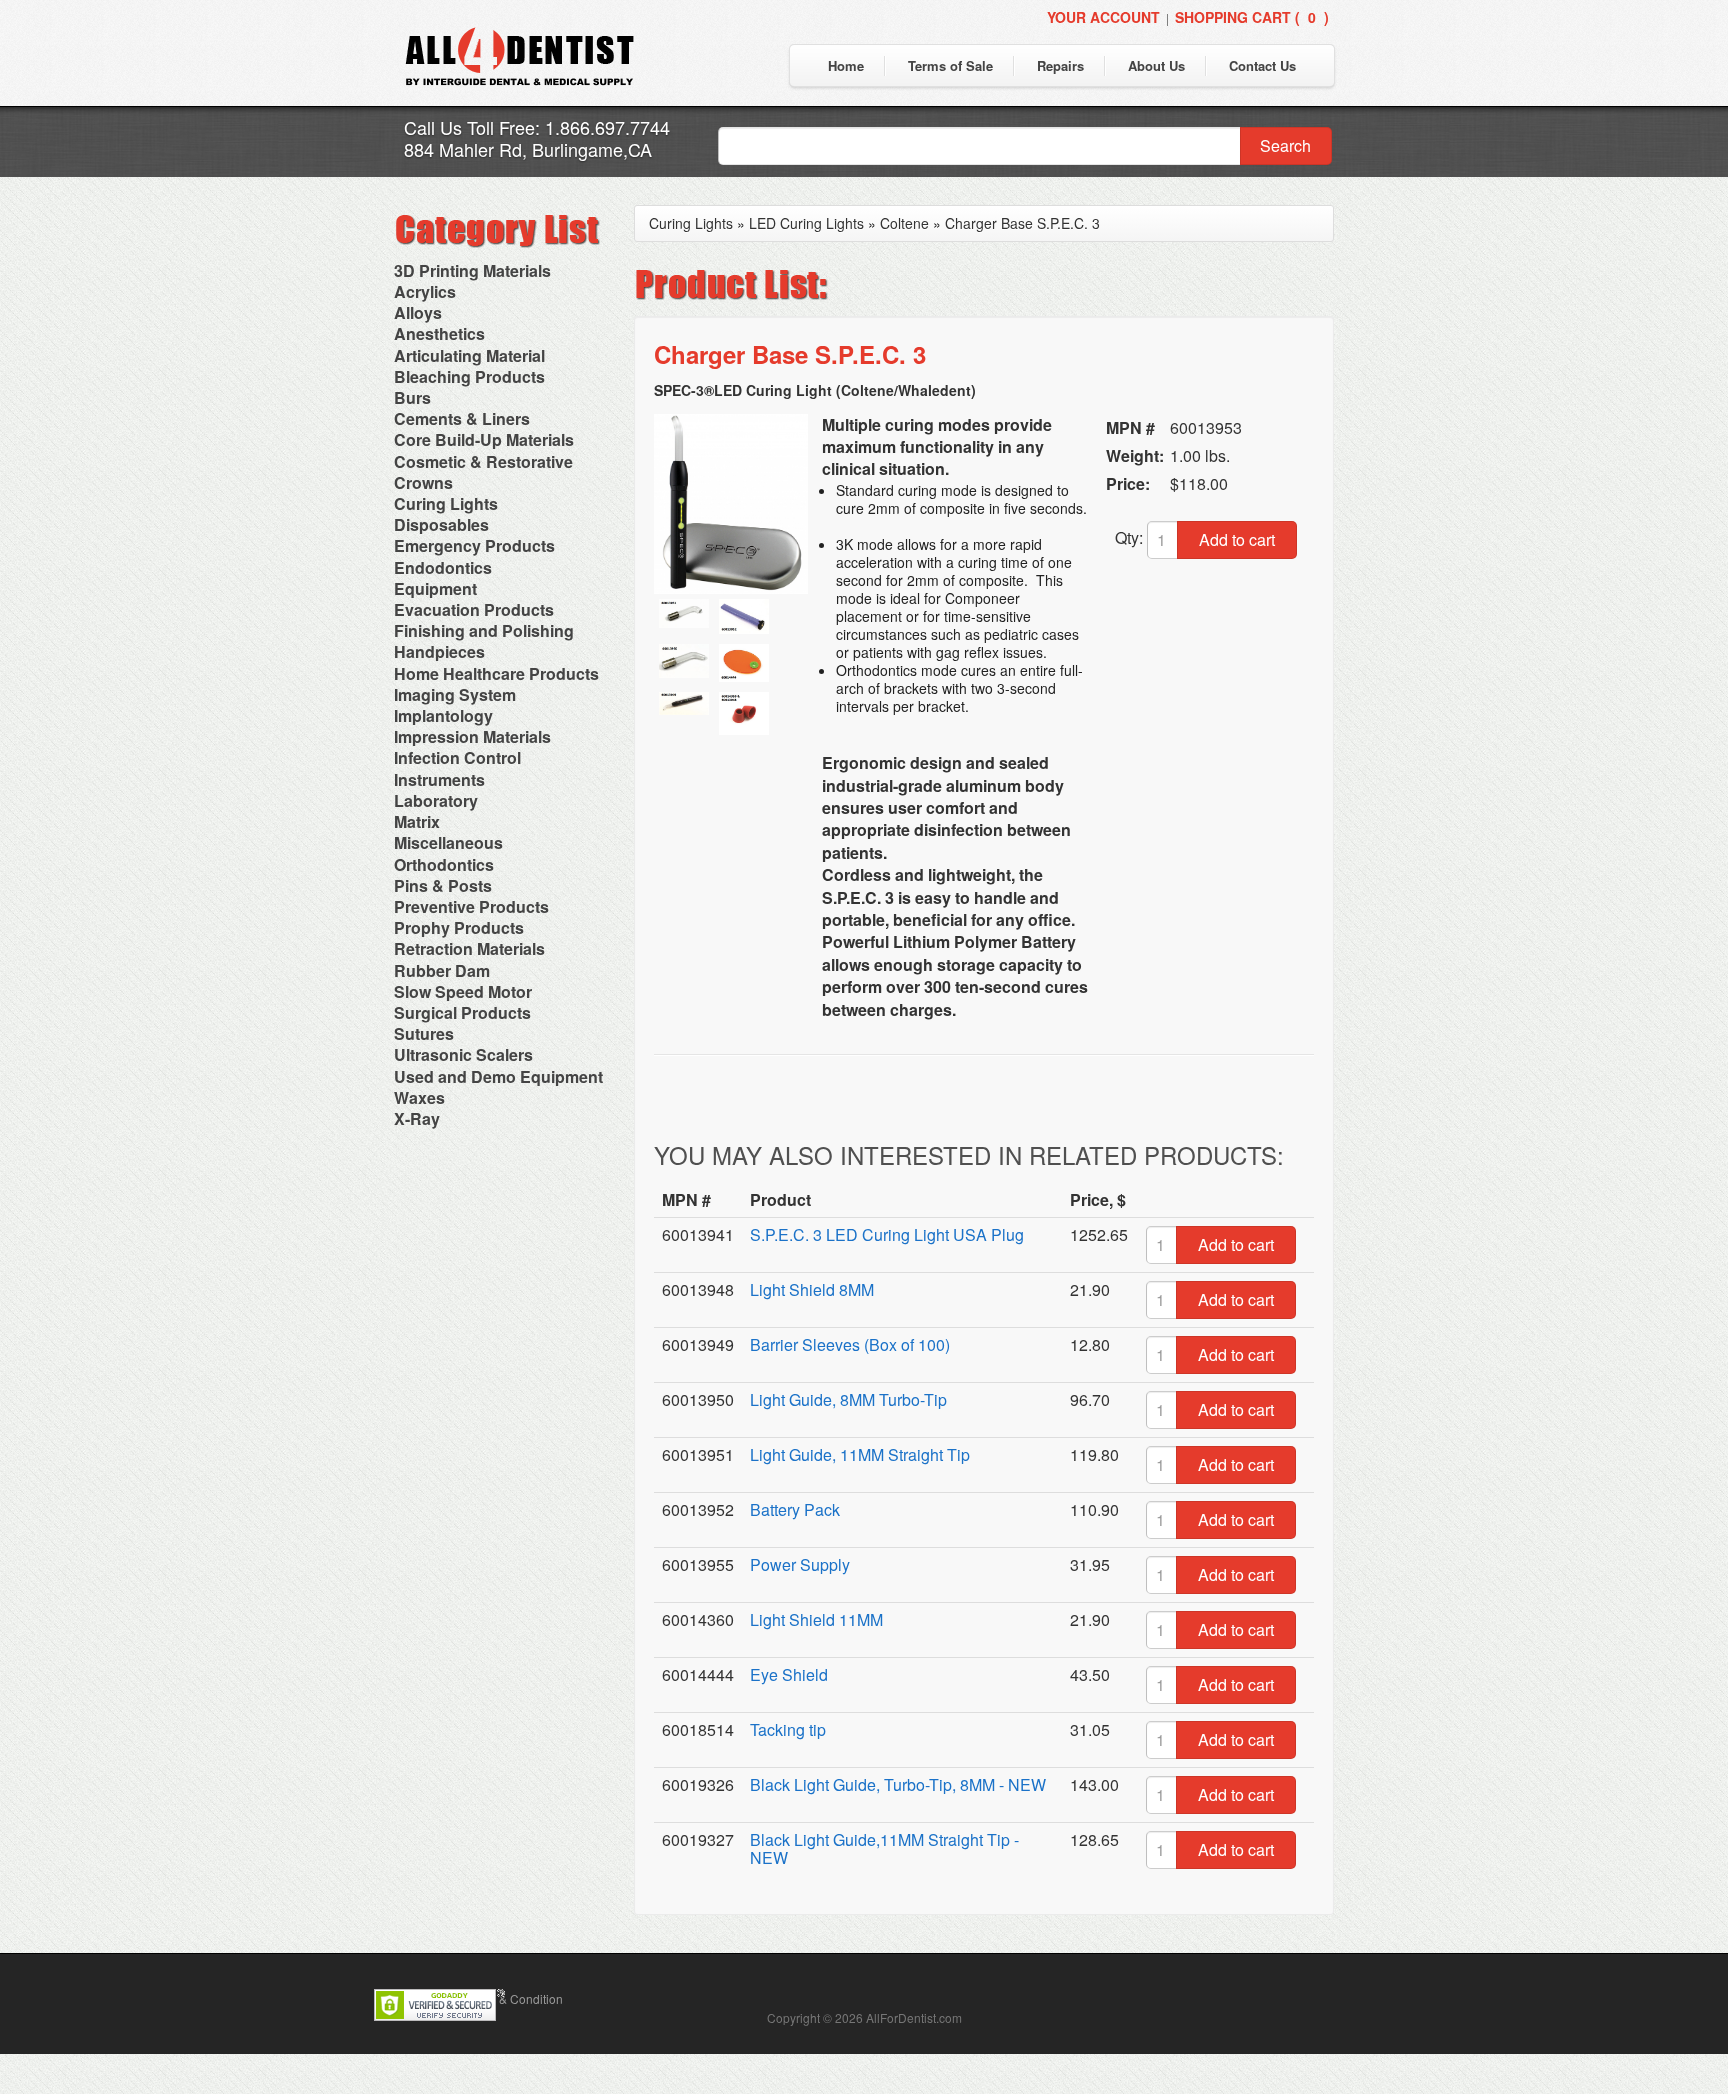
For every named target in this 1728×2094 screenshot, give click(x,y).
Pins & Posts (443, 885)
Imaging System (455, 694)
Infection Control (457, 757)
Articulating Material (469, 355)
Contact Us (1262, 65)
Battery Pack (795, 1509)
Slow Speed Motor (463, 991)
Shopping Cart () (1252, 17)
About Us (1156, 65)
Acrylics (425, 291)
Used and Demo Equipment (498, 1076)
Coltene (904, 223)
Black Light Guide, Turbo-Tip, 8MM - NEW (898, 1784)
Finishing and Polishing (484, 630)
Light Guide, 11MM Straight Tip (860, 1454)
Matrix (417, 821)
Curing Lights (446, 503)
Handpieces (439, 651)
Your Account (1103, 17)
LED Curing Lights (806, 223)
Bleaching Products (469, 376)
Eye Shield (789, 1674)
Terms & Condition (513, 1998)
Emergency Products (474, 545)
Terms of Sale (950, 65)
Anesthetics (439, 333)
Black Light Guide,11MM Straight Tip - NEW (884, 1848)
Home (846, 65)
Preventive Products (471, 906)
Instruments (439, 779)
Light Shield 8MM (812, 1289)
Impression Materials (472, 736)
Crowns (423, 482)
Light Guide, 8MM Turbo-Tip (848, 1399)
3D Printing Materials (472, 270)
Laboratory (436, 800)
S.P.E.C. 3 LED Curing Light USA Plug (887, 1234)
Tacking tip (788, 1729)
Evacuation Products (474, 609)
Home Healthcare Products (496, 673)
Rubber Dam (442, 970)
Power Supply (800, 1564)
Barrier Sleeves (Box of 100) (850, 1344)
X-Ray (417, 1118)
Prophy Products (459, 927)
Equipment (435, 588)
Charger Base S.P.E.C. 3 (1022, 223)
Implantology (443, 715)
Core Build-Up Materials (484, 439)
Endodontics (443, 567)
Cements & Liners (462, 418)
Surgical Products (462, 1012)
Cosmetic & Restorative (483, 461)
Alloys (418, 312)
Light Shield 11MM (816, 1619)
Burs (412, 397)
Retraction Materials (469, 948)
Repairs (1060, 65)
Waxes (419, 1097)
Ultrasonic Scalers (463, 1054)
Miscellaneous (448, 842)
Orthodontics (444, 864)
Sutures (424, 1033)
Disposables (441, 524)
